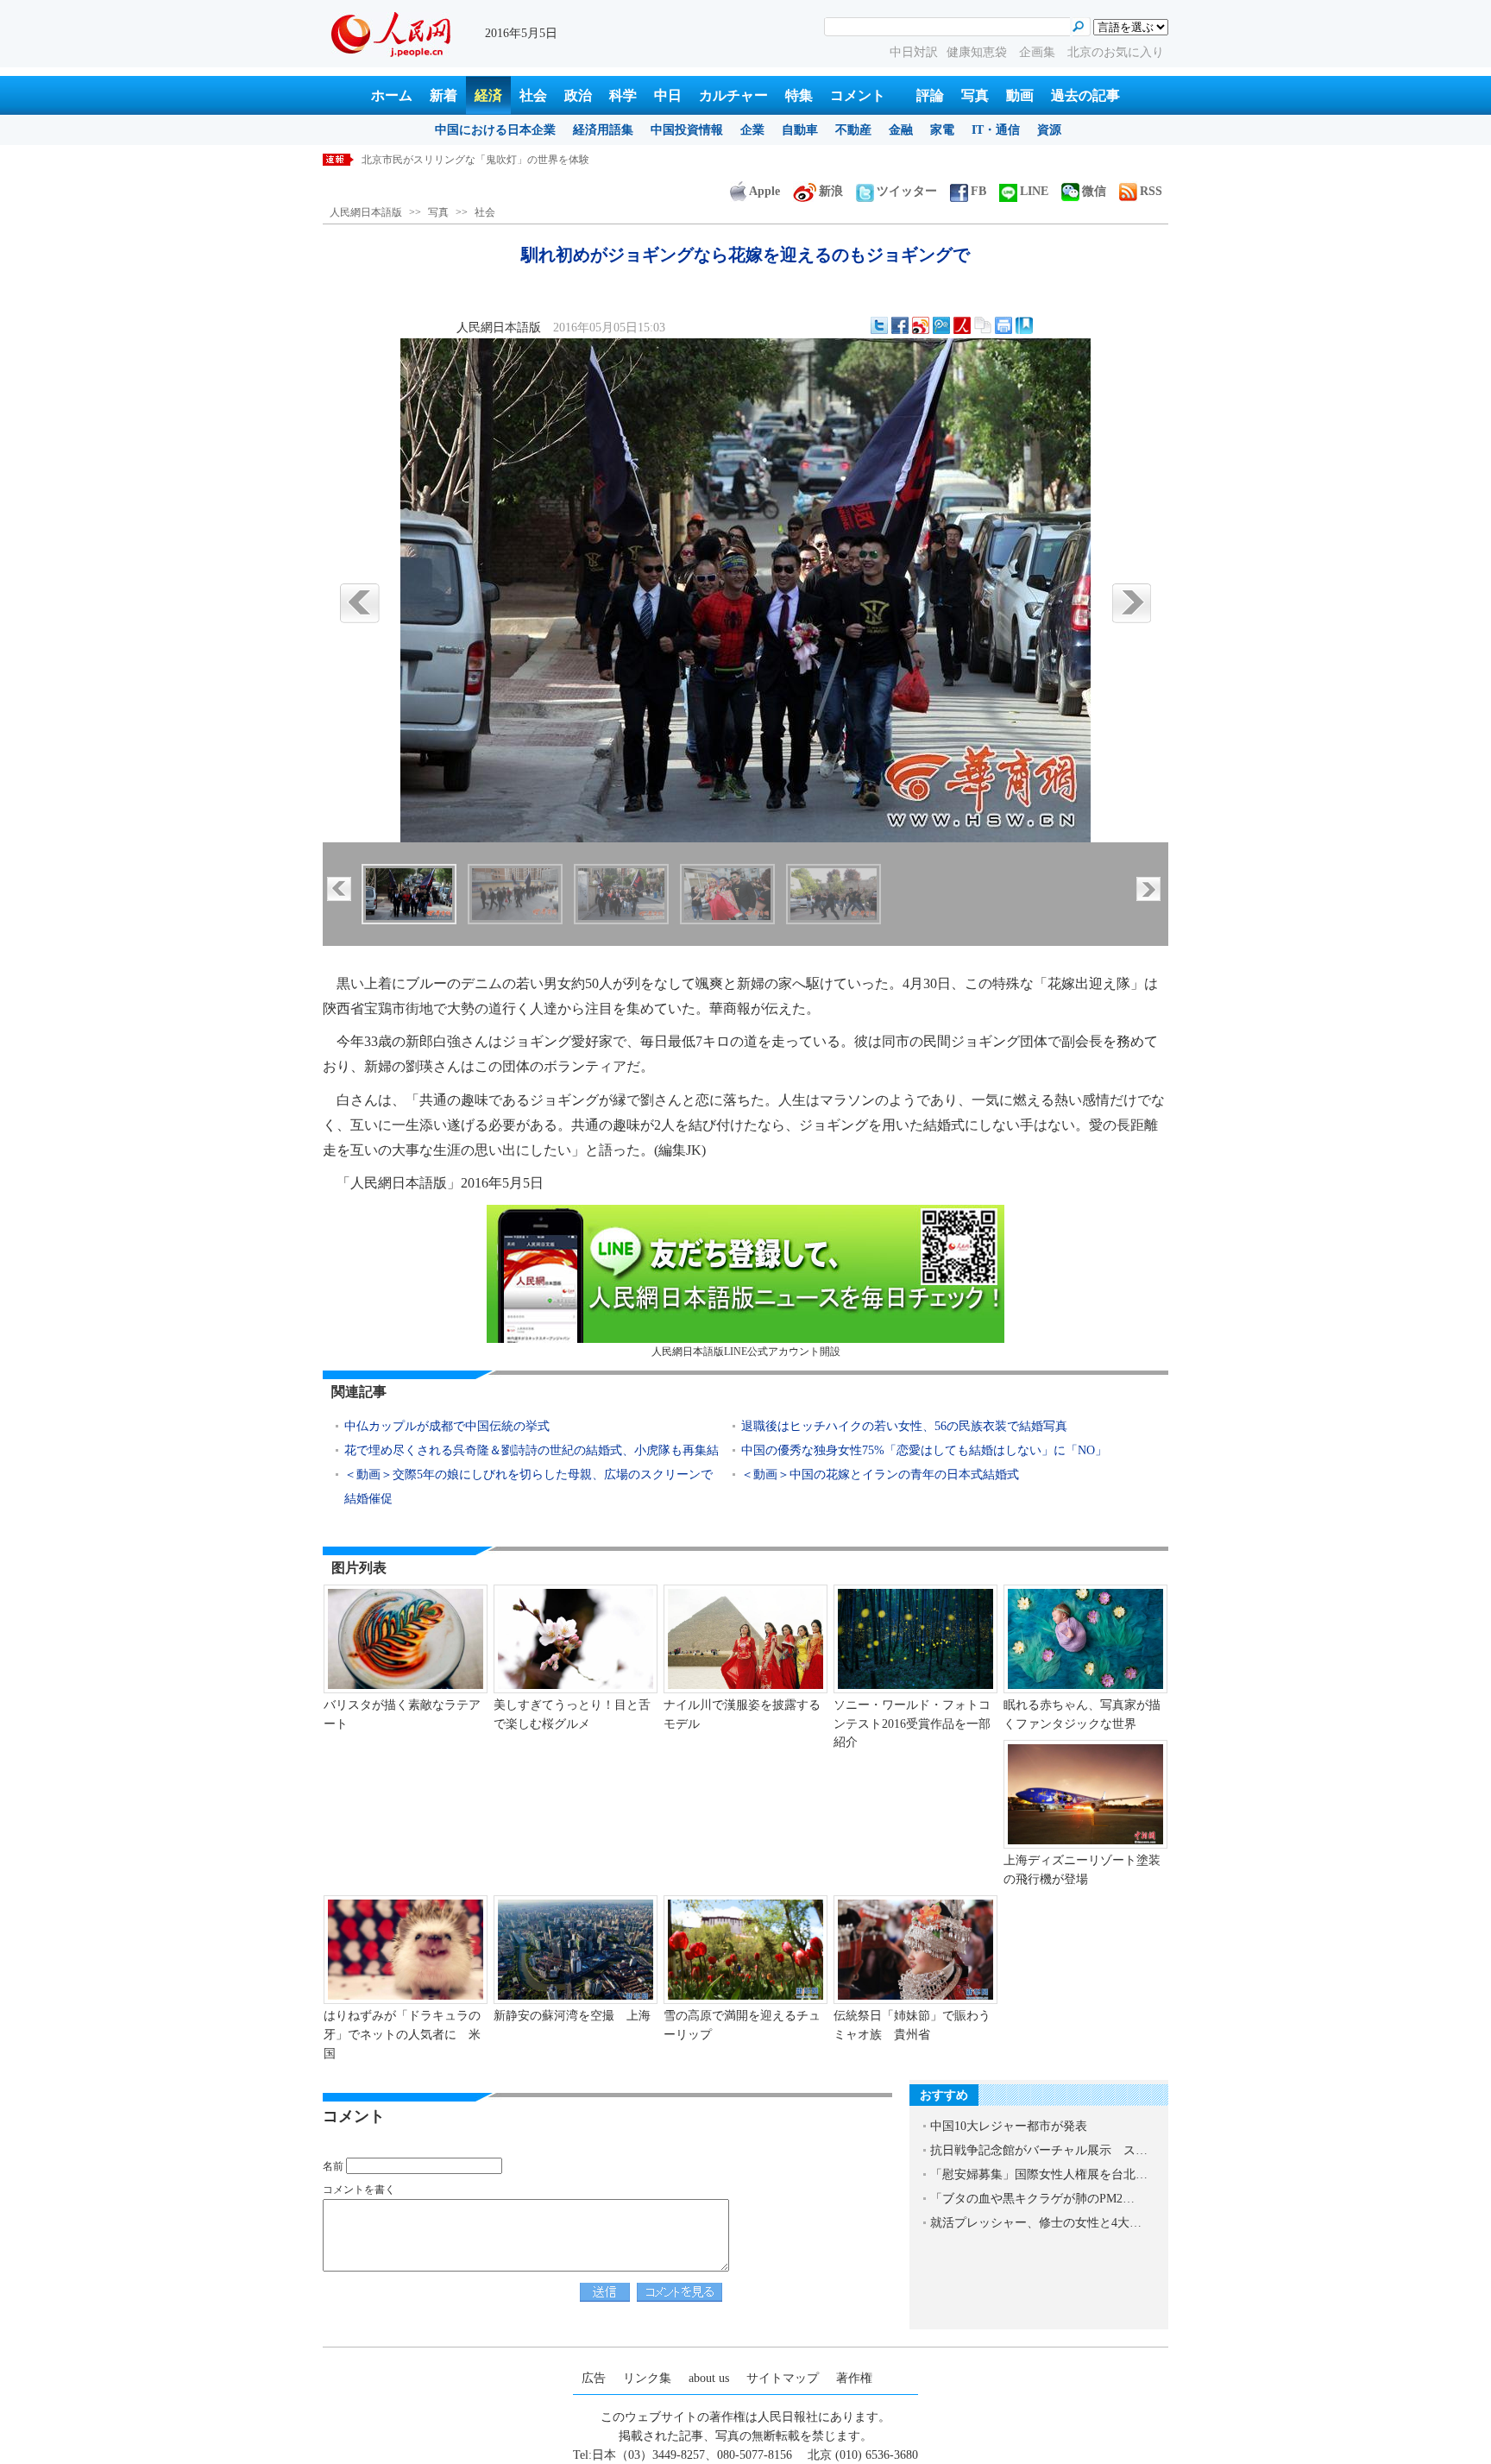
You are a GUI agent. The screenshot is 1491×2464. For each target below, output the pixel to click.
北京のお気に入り (1116, 52)
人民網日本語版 (366, 212)
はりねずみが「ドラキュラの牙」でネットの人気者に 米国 (402, 2034)
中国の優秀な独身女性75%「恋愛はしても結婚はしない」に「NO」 (924, 1450)
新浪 (831, 191)
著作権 (854, 2378)
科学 (623, 95)
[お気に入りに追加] (1024, 325)
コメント (858, 95)
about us (709, 2378)
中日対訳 (914, 52)
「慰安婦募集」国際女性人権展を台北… (1039, 2174)
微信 (1094, 191)
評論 (930, 95)
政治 (578, 95)
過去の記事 (1085, 95)
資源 (1049, 130)
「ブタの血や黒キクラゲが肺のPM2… (1032, 2199)
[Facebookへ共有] (900, 325)
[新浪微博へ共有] (921, 325)
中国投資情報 (687, 130)
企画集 (1039, 52)
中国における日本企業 (495, 130)
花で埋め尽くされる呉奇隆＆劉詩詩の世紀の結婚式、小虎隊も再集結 (532, 1450)
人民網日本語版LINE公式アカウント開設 (746, 1352)
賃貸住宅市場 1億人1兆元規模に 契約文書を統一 (481, 160)
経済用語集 (603, 130)
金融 (901, 130)
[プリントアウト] (1003, 325)
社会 (533, 95)
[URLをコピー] (983, 325)
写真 (975, 95)
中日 (668, 95)
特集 (799, 95)
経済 (488, 95)
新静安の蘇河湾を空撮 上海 (572, 2016)
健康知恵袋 (978, 52)
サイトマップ (783, 2378)
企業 (752, 130)
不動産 (853, 130)
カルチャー (733, 95)
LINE (1034, 191)
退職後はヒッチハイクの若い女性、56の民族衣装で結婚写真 (904, 1426)
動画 (1020, 95)
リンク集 (647, 2378)
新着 (444, 95)
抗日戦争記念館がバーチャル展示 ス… (1039, 2150)
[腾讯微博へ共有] (941, 325)
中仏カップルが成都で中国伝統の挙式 (447, 1426)
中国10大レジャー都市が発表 (1009, 2126)
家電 (942, 130)
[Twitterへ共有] (879, 325)
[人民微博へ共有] (962, 325)
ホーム (392, 95)
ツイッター (907, 191)
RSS (1151, 191)
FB (978, 191)
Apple (764, 191)
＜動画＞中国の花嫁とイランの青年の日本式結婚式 (880, 1475)
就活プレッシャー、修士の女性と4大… (1036, 2223)
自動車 (800, 130)
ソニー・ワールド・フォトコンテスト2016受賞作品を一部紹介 (912, 1724)
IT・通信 (996, 130)
